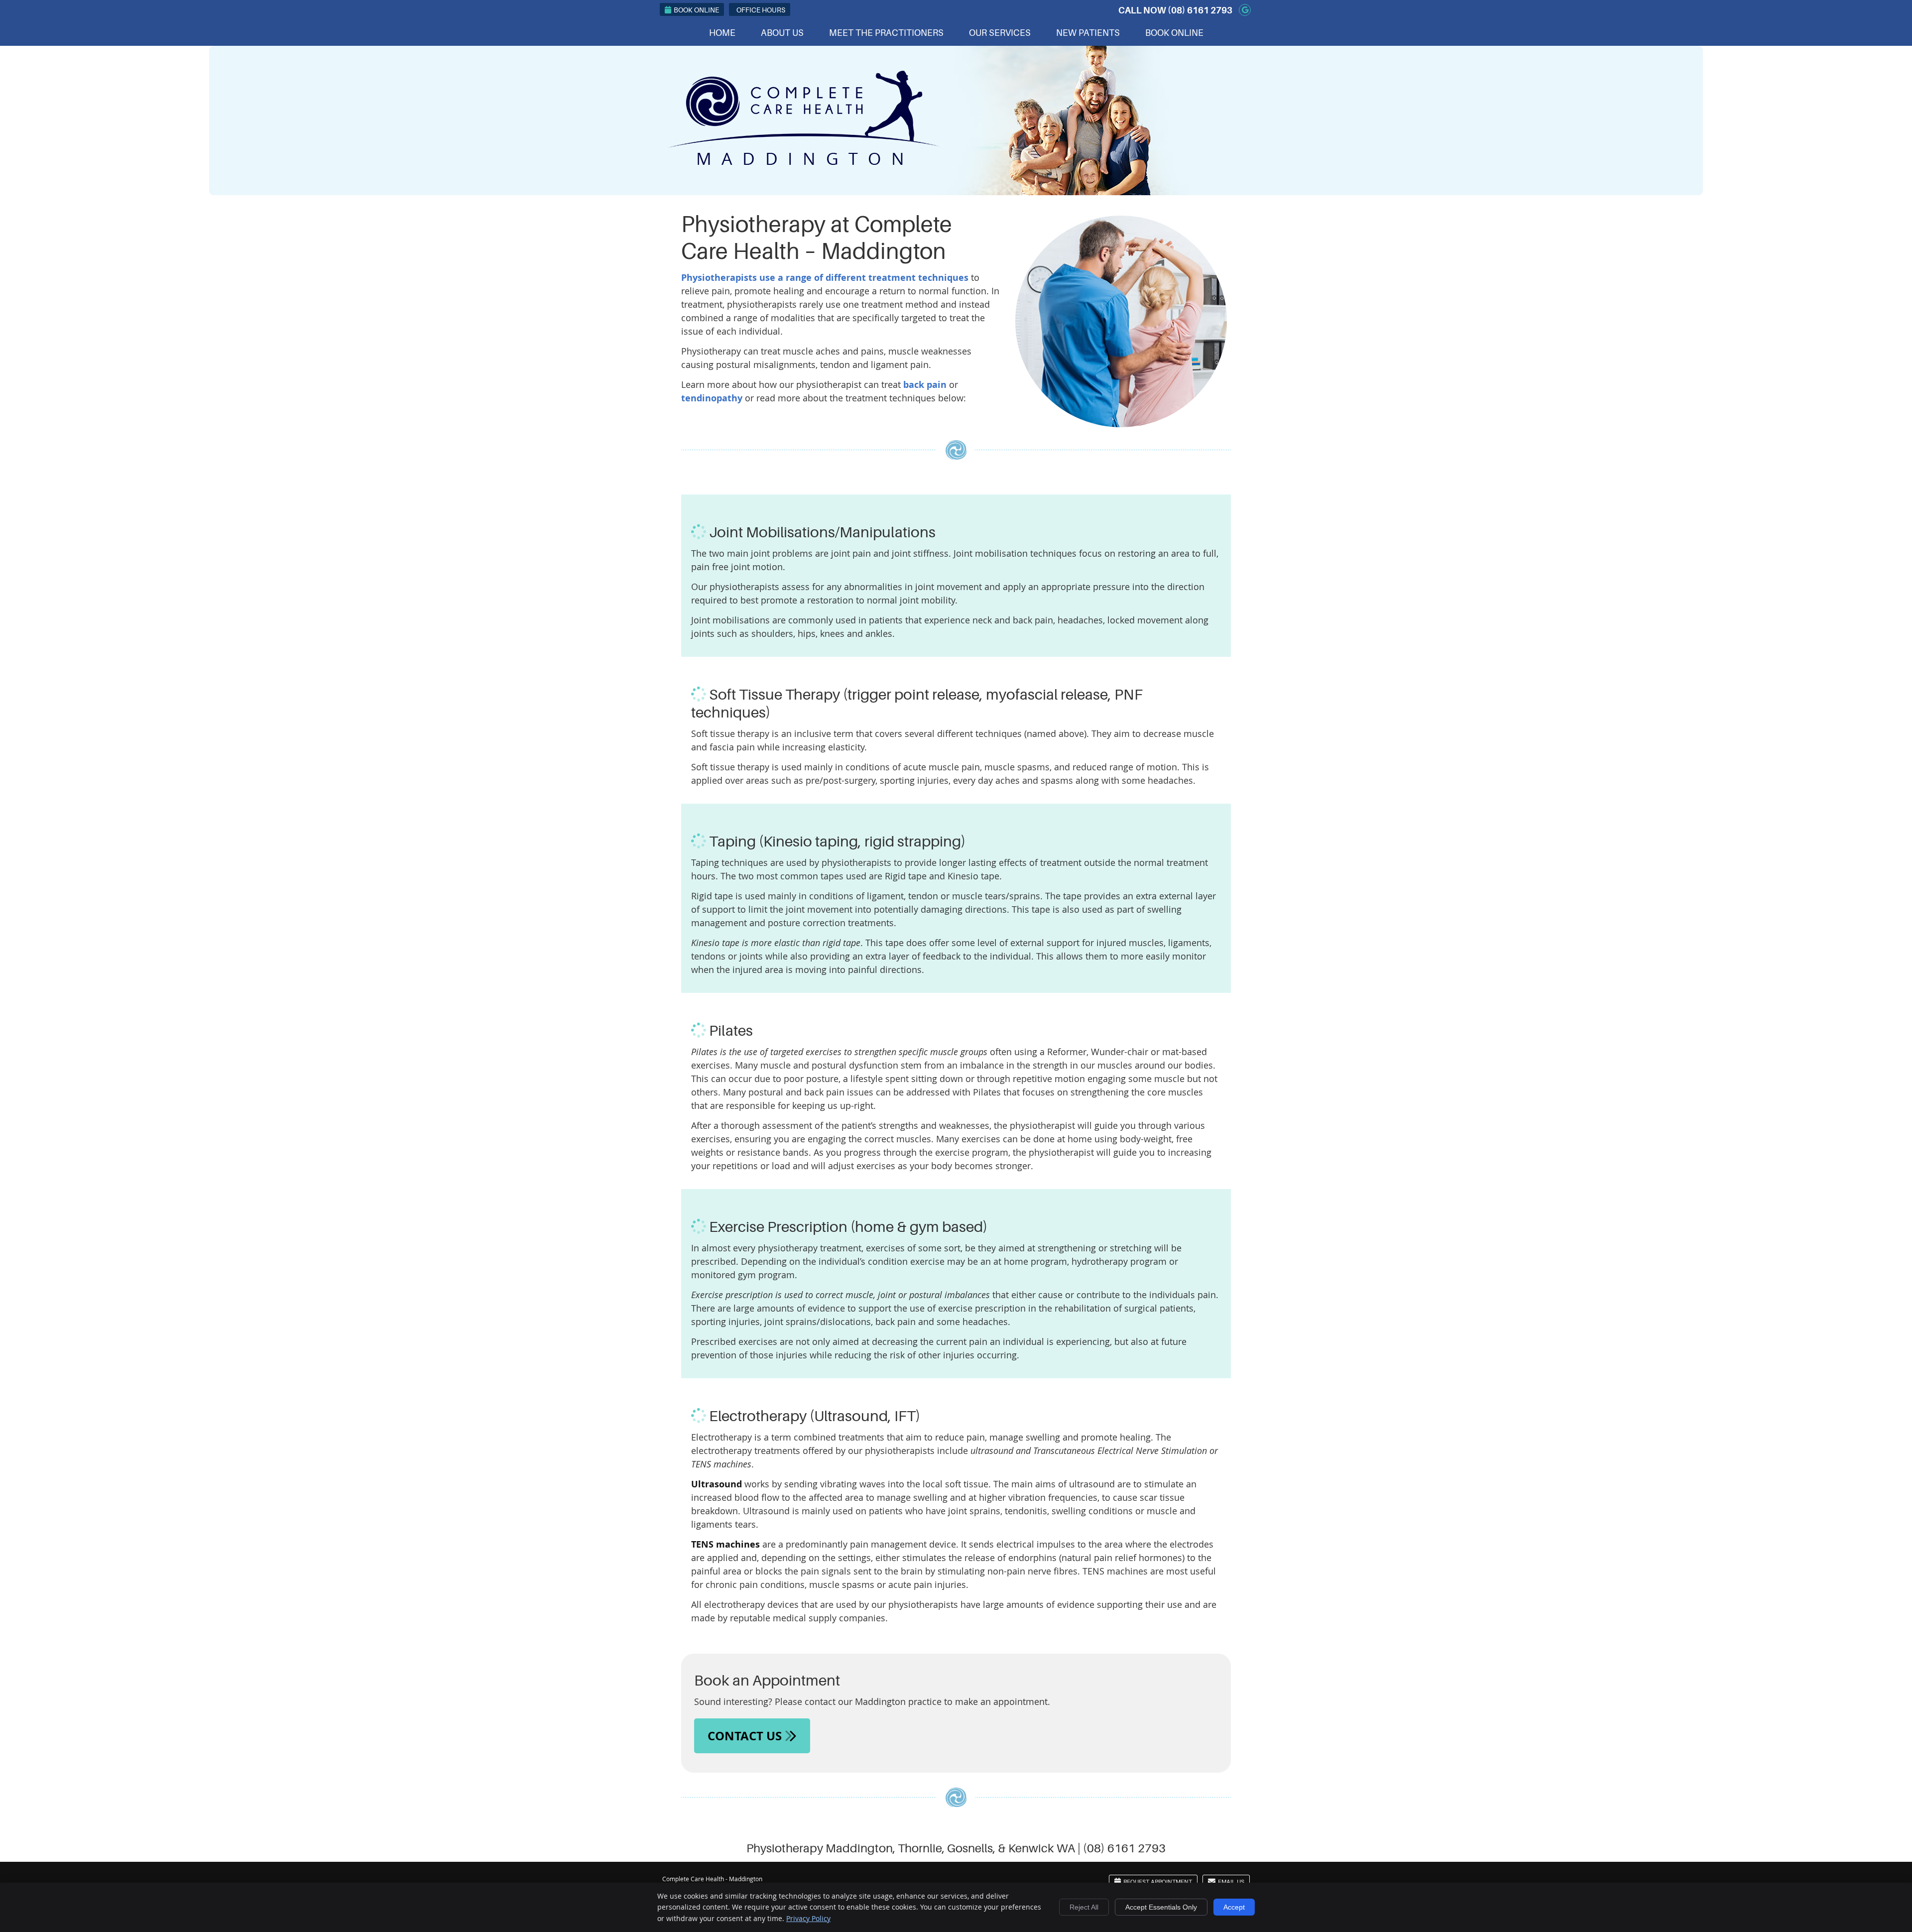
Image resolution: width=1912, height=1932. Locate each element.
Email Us (1231, 1882)
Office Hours (761, 10)
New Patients (1088, 33)
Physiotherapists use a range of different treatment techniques (825, 278)
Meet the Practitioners (886, 33)
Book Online (696, 10)
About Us (782, 33)
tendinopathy (712, 398)
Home (722, 33)
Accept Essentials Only (1161, 1907)
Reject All (1084, 1907)
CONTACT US (746, 1736)
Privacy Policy (808, 1918)
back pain (925, 385)
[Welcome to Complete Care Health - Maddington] (803, 161)
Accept (1234, 1907)
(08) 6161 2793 (1200, 10)
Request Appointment (1158, 1882)
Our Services (1000, 33)
